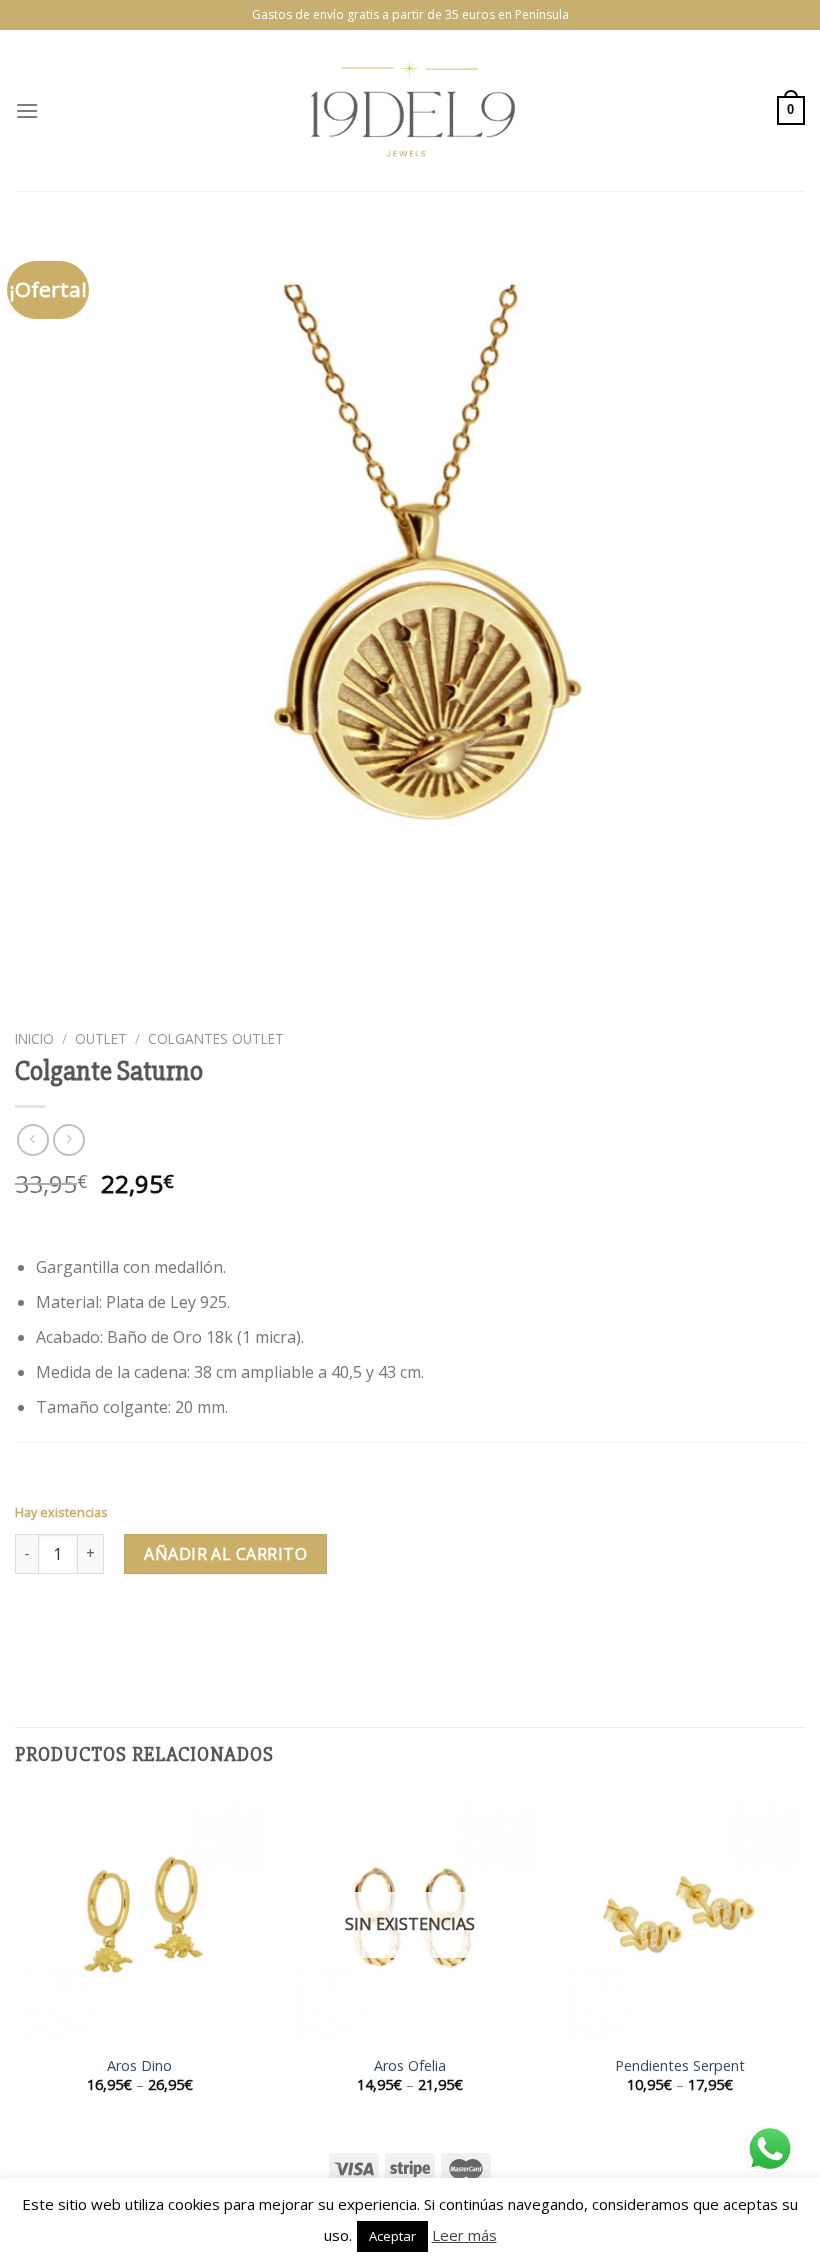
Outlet (101, 1038)
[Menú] (27, 110)
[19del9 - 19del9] (410, 110)
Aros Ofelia (410, 2066)
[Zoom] (41, 996)
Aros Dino (139, 2066)
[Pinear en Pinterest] (177, 1627)
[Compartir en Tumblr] (213, 1627)
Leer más (464, 2235)
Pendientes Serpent (680, 2066)
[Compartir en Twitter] (105, 1627)
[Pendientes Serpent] (680, 1917)
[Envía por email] (141, 1627)
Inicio (34, 1038)
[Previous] (16, 1960)
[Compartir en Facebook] (69, 1627)
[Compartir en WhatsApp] (33, 1627)
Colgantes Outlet (216, 1038)
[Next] (804, 1960)
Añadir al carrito (225, 1554)
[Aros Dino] (140, 1917)
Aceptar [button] (392, 2236)
